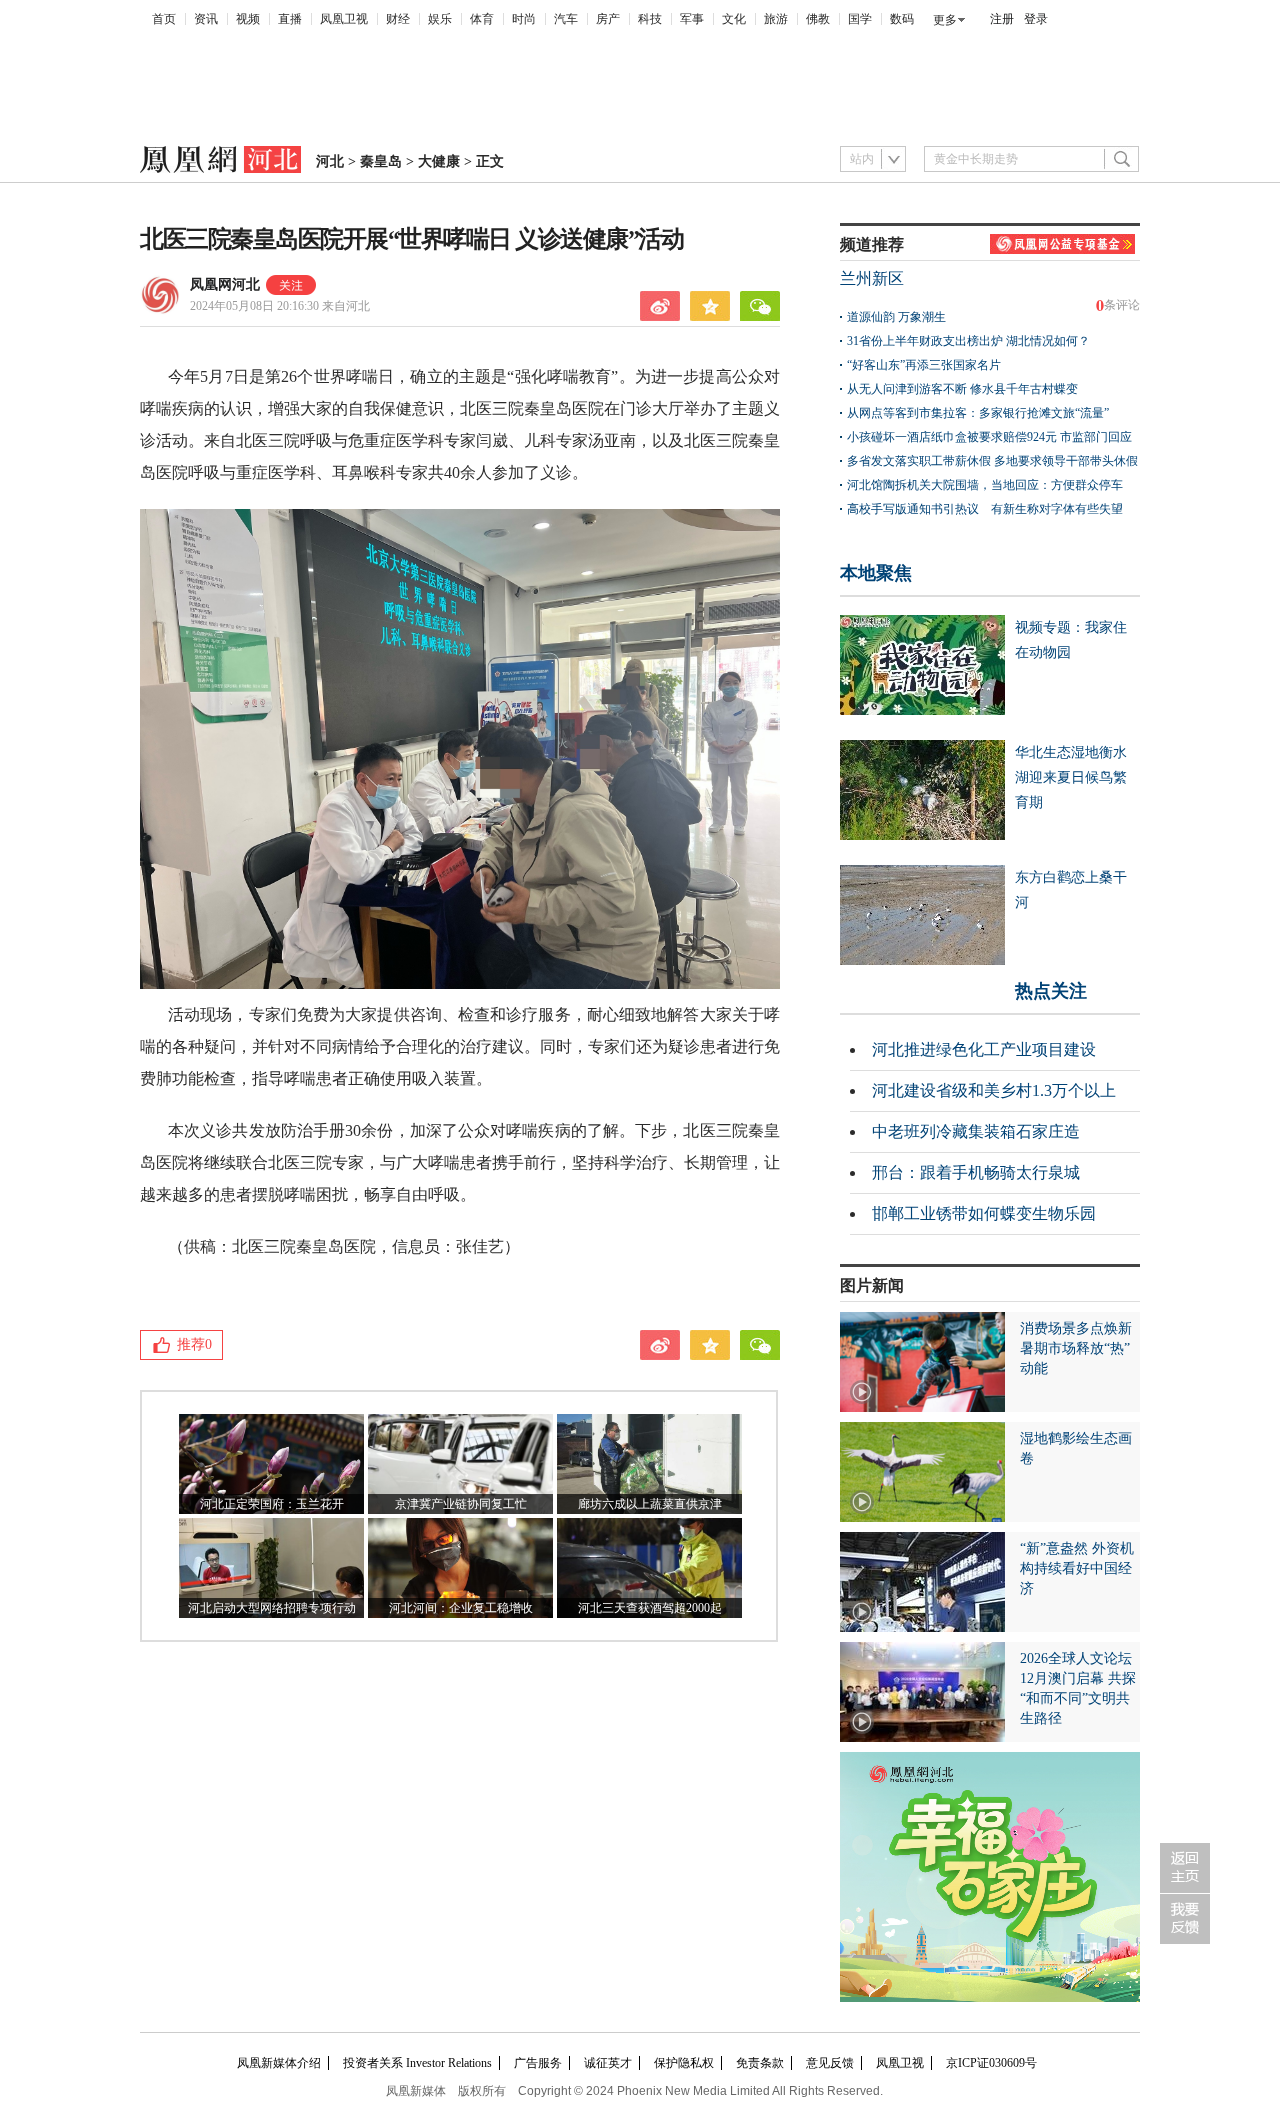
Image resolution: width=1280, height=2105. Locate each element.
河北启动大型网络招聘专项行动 (272, 1608)
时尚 (524, 19)
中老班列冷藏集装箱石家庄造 (976, 1131)
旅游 (776, 19)
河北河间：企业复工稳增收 (461, 1608)
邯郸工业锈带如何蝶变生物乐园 (984, 1213)
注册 (1002, 19)
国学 (860, 19)
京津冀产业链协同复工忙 (461, 1504)
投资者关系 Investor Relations (417, 2063)
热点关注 (1051, 991)
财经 (398, 19)
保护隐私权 (684, 2063)
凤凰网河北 (225, 284)
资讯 (206, 19)
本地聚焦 (876, 573)
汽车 (566, 19)
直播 (290, 19)
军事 (692, 19)
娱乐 (440, 19)
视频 (248, 19)
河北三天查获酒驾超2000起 (650, 1608)
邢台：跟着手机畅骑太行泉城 (976, 1172)
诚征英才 (608, 2063)
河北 (330, 161)
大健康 (439, 161)
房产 (608, 19)
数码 (902, 19)
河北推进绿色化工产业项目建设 (984, 1049)
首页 (164, 19)
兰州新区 (872, 278)
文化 (734, 19)
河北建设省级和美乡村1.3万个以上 (994, 1090)
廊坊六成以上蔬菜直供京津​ (650, 1504)
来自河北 (280, 306)
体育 (482, 19)
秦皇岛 (381, 161)
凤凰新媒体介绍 (279, 2063)
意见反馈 (830, 2063)
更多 (945, 20)
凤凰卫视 (344, 19)
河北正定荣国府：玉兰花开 (272, 1504)
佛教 (818, 19)
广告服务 (538, 2063)
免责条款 (760, 2063)
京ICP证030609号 (991, 2063)
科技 (650, 19)
